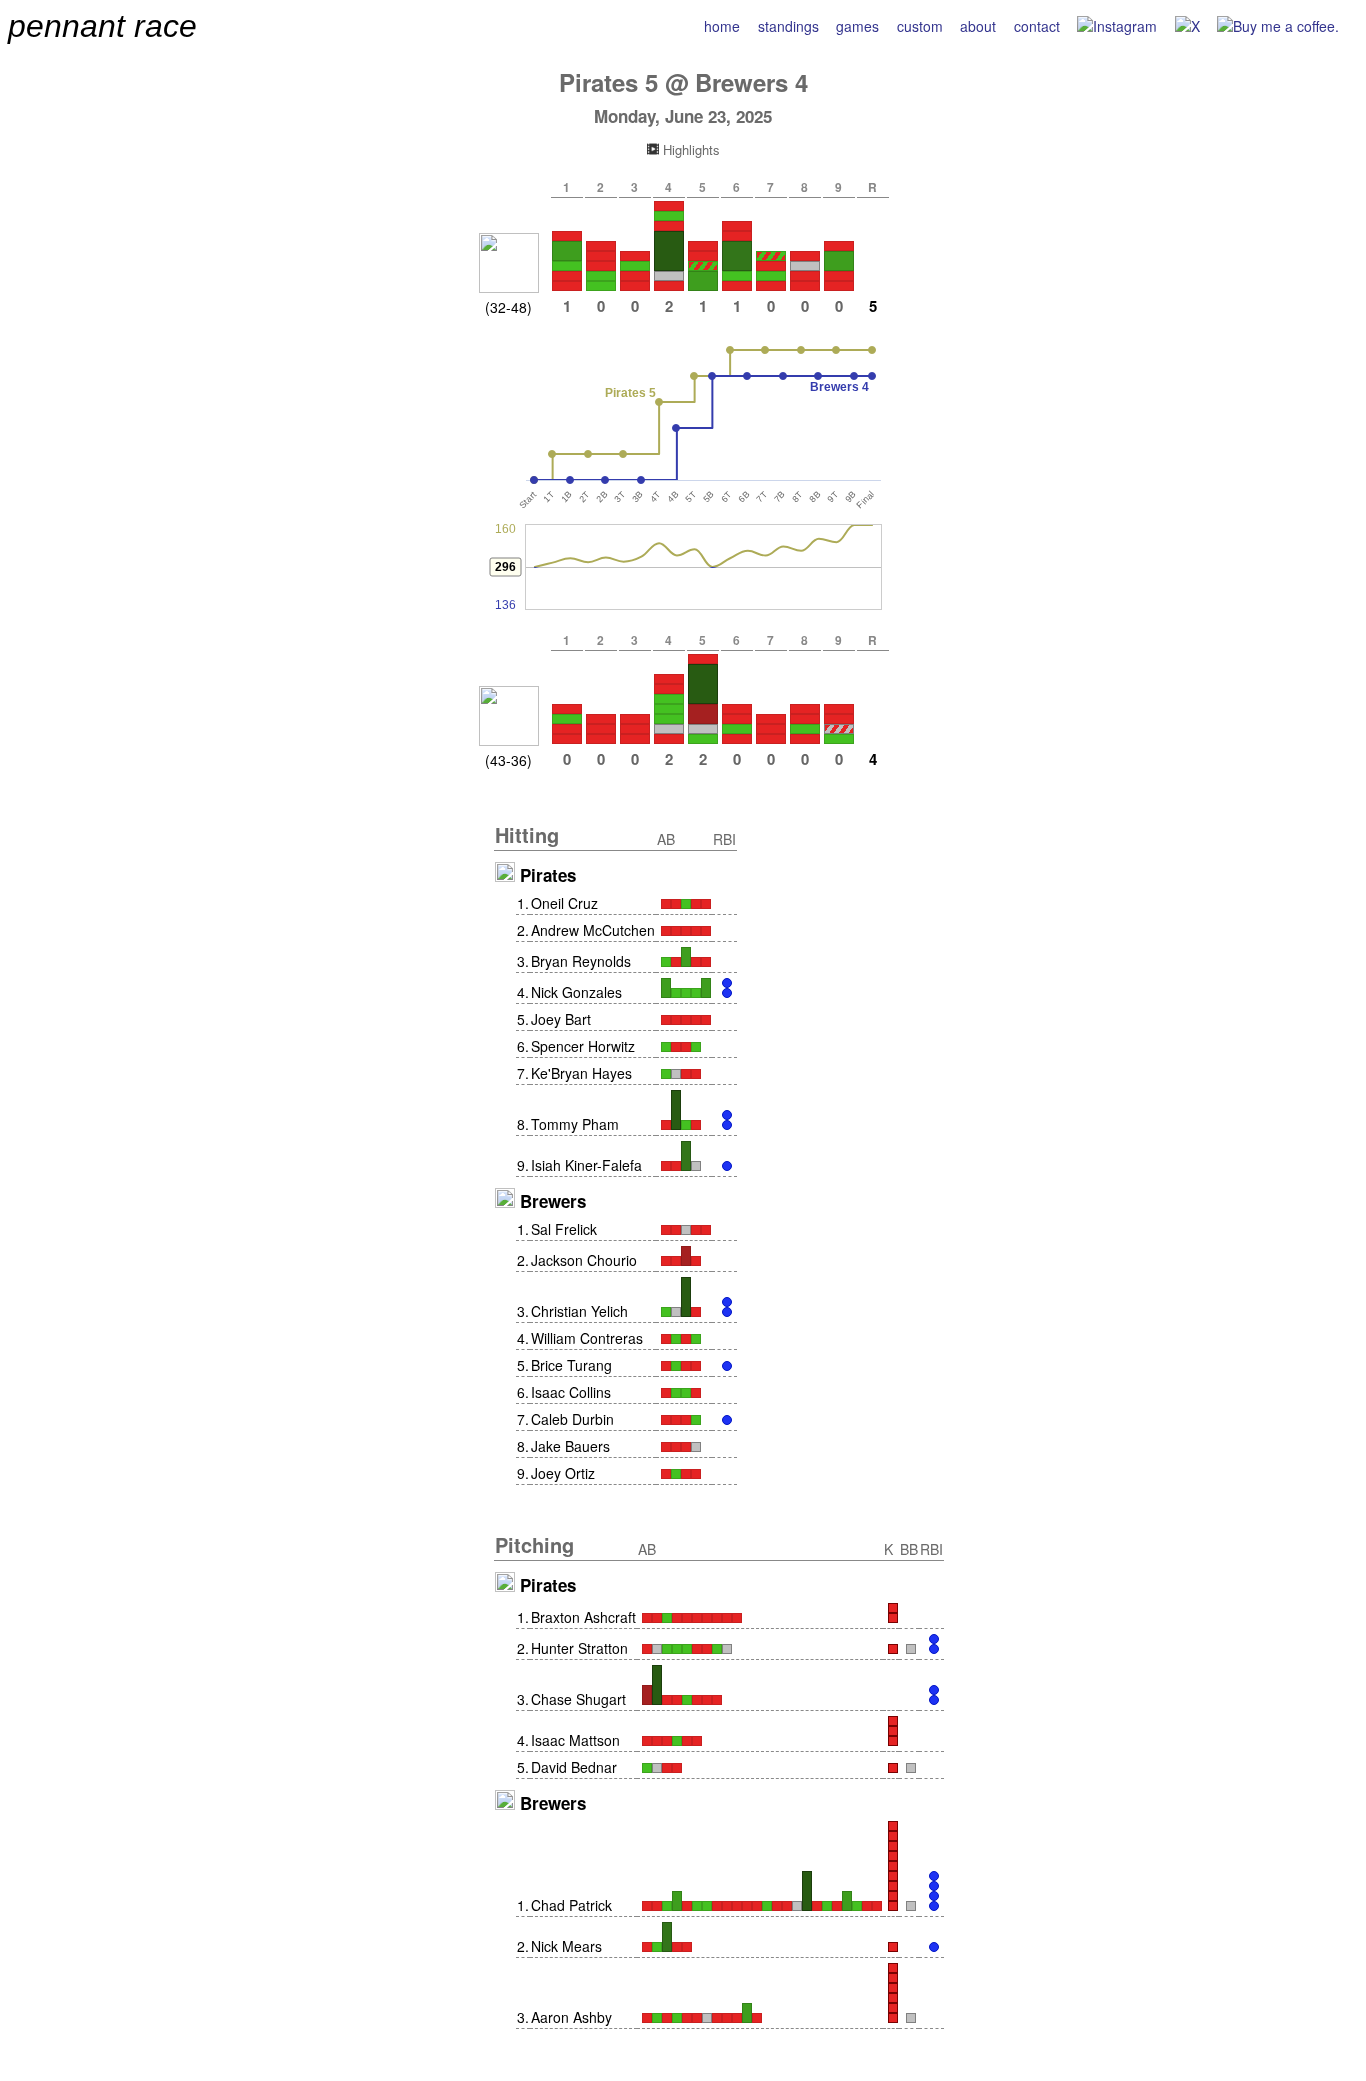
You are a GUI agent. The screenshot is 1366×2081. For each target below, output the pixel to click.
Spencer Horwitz (583, 1046)
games (857, 26)
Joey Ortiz (563, 1473)
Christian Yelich (579, 1311)
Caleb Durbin (572, 1419)
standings (788, 26)
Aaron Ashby (571, 2017)
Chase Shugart (578, 1699)
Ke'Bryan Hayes (581, 1073)
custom (920, 26)
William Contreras (587, 1338)
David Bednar (574, 1767)
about (978, 26)
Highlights (689, 149)
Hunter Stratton (579, 1648)
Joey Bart (561, 1019)
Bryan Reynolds (581, 961)
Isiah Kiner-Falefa (586, 1165)
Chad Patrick (571, 1905)
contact (1037, 26)
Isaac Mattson (575, 1740)
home (722, 26)
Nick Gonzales (576, 992)
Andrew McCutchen (593, 930)
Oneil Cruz (564, 903)
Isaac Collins (571, 1392)
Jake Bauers (570, 1446)
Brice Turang (571, 1365)
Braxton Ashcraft (583, 1617)
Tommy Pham (575, 1124)
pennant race (102, 26)
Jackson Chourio (584, 1260)
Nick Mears (566, 1946)
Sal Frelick (564, 1229)
